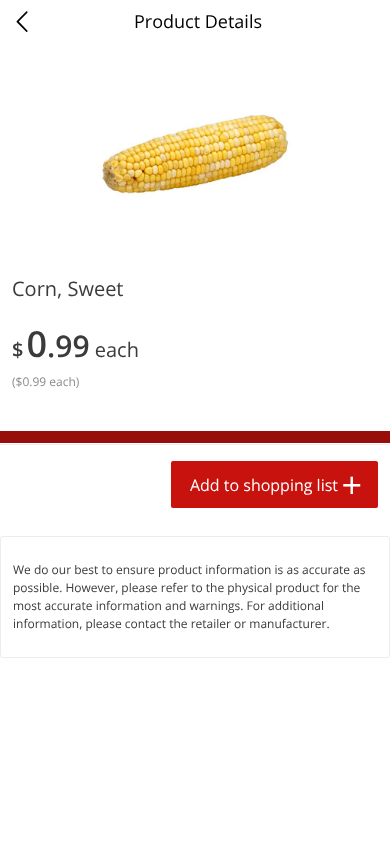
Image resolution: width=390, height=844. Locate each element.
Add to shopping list (264, 485)
